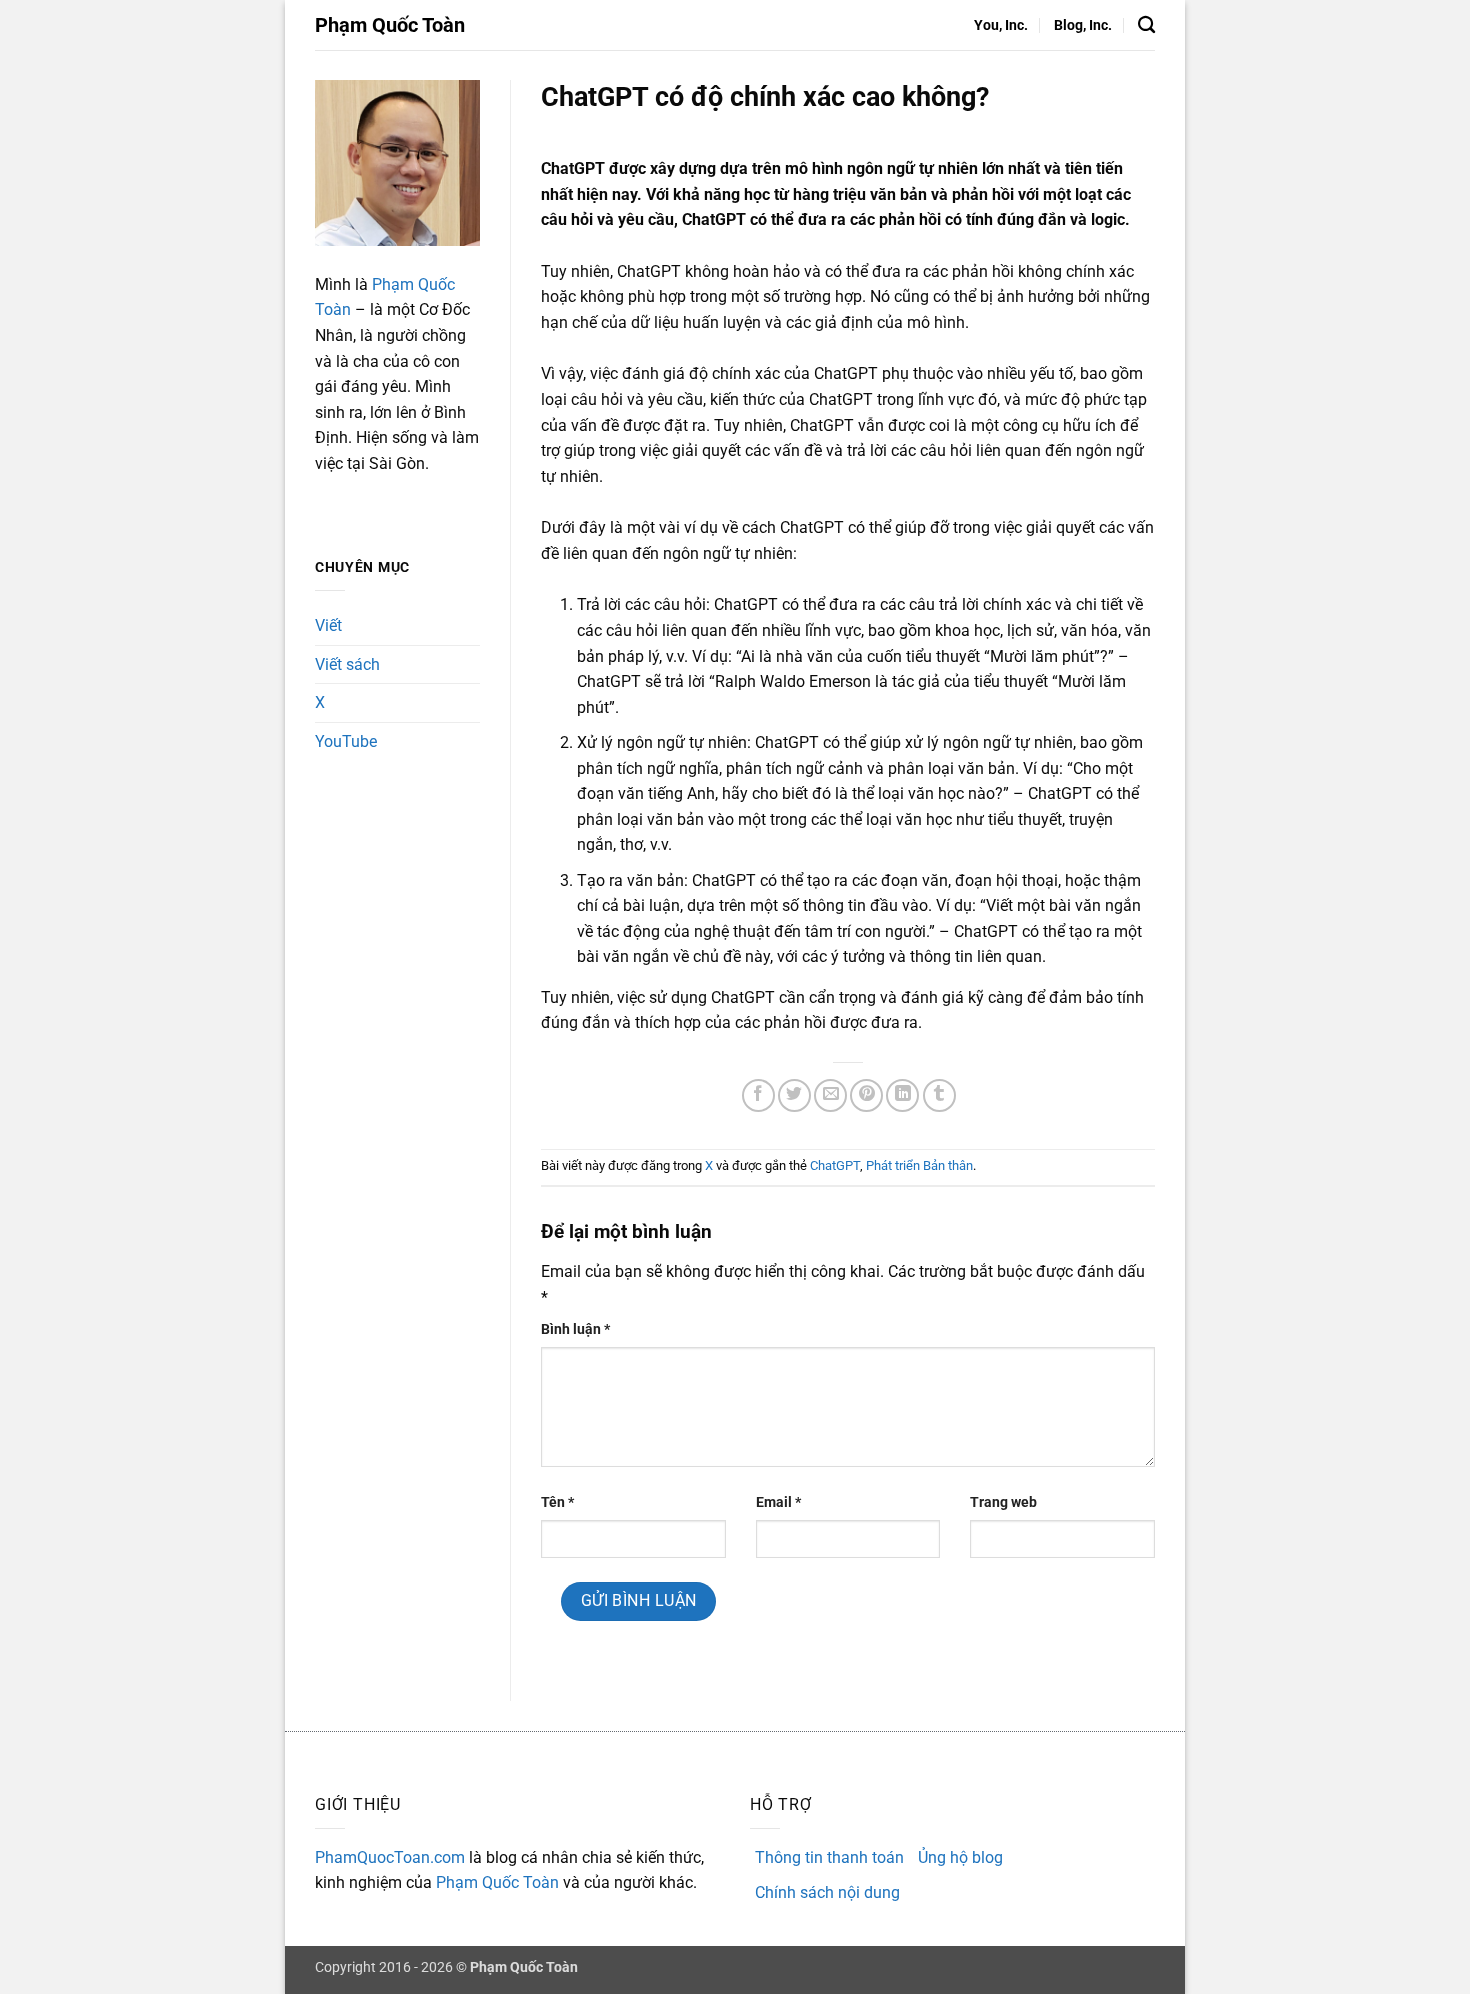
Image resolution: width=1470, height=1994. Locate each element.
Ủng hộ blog (960, 1857)
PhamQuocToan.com (390, 1857)
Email (778, 1502)
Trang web (1003, 1502)
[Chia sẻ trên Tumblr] (939, 1095)
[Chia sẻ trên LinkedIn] (902, 1095)
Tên (557, 1502)
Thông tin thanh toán (829, 1857)
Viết (328, 625)
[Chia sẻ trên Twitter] (794, 1095)
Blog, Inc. (1083, 25)
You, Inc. (1001, 25)
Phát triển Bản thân (919, 1165)
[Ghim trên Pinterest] (866, 1095)
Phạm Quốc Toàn (390, 25)
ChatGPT (835, 1165)
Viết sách (347, 664)
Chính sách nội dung (827, 1892)
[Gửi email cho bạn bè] (830, 1095)
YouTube (346, 741)
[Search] (1146, 25)
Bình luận (575, 1329)
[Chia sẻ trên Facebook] (758, 1095)
